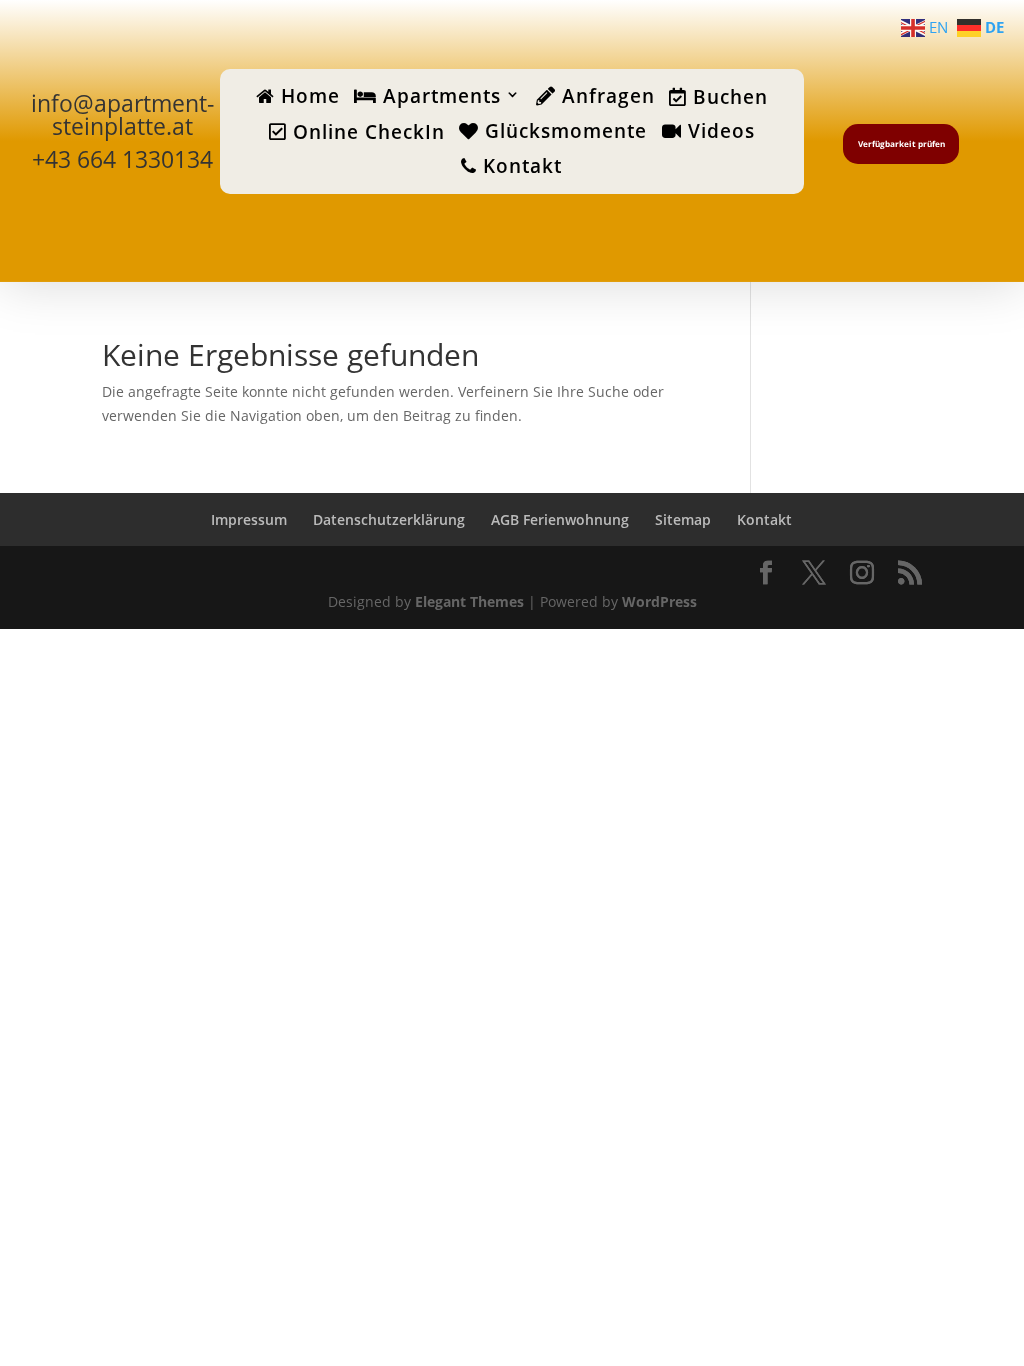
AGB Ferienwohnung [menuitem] (560, 519)
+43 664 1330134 (122, 159)
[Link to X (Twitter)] (814, 573)
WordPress (659, 601)
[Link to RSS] (910, 573)
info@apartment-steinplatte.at (122, 114)
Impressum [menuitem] (249, 519)
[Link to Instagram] (862, 573)
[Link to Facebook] (766, 573)
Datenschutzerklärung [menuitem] (389, 519)
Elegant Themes (469, 601)
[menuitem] (298, 100)
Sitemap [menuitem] (683, 519)
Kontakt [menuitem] (764, 519)
